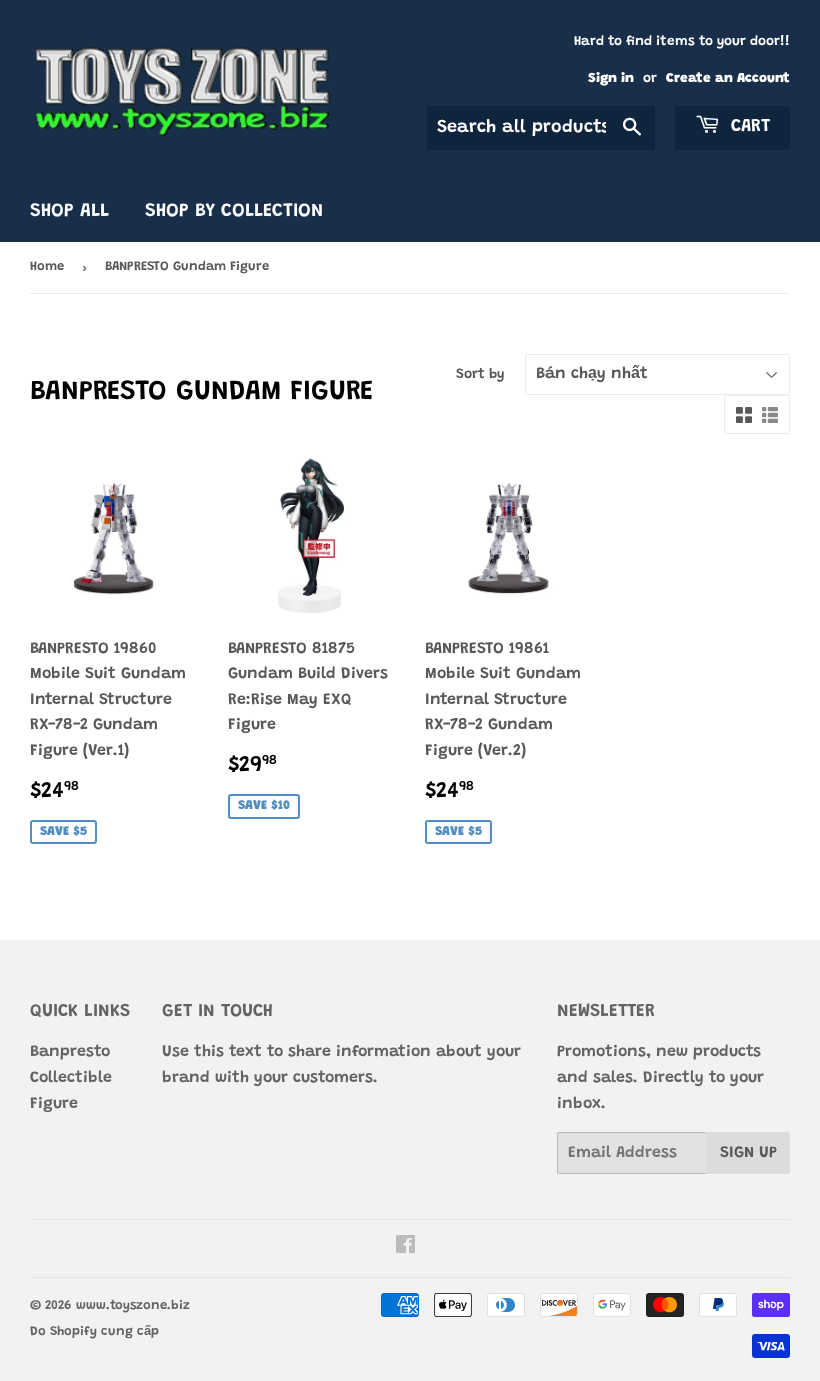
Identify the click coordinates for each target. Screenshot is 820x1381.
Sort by (480, 375)
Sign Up (748, 1153)
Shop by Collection (234, 211)
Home (47, 266)
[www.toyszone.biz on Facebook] (405, 1248)
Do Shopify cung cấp (94, 1331)
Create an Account (728, 79)
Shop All (69, 211)
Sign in (611, 79)
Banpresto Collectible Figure (71, 1077)
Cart (747, 127)
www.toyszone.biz (133, 1305)
